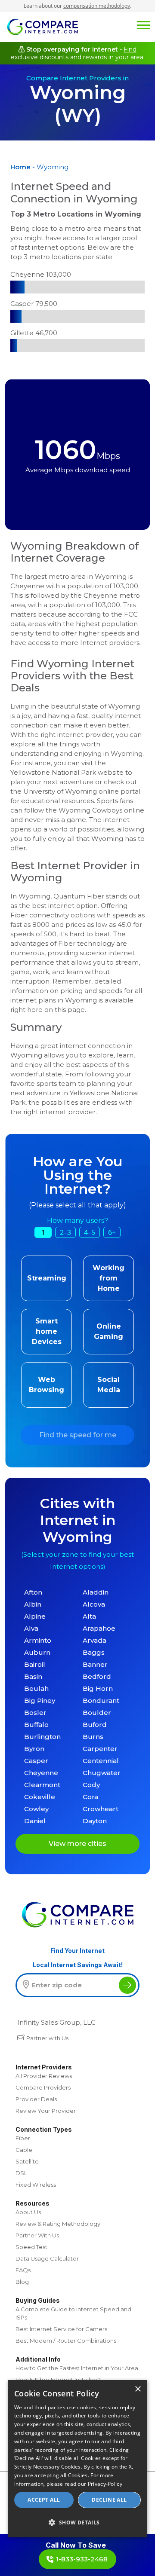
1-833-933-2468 (82, 2559)
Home (20, 167)
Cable (24, 2150)
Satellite (27, 2161)
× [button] (138, 2389)
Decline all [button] (109, 2500)
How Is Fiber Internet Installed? (58, 2380)
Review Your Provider (46, 2111)
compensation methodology (97, 6)
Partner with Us (47, 2038)
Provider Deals (36, 2099)
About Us (28, 2212)
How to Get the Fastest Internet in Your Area (77, 2368)
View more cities (77, 1844)
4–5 (90, 1232)
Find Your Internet (77, 1951)
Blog (22, 2282)
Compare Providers (43, 2087)
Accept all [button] (44, 2500)
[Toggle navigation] (143, 24)
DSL (21, 2173)
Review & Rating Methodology (58, 2224)
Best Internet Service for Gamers (61, 2329)
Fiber (23, 2138)
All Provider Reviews (44, 2076)
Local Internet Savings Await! (78, 1965)
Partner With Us (37, 2235)
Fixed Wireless (36, 2185)
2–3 (65, 1232)
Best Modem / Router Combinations (66, 2341)
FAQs (23, 2270)
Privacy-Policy (105, 2484)
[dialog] (77, 2459)
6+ (112, 1232)
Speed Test (31, 2247)
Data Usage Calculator (47, 2258)
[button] (77, 2522)
